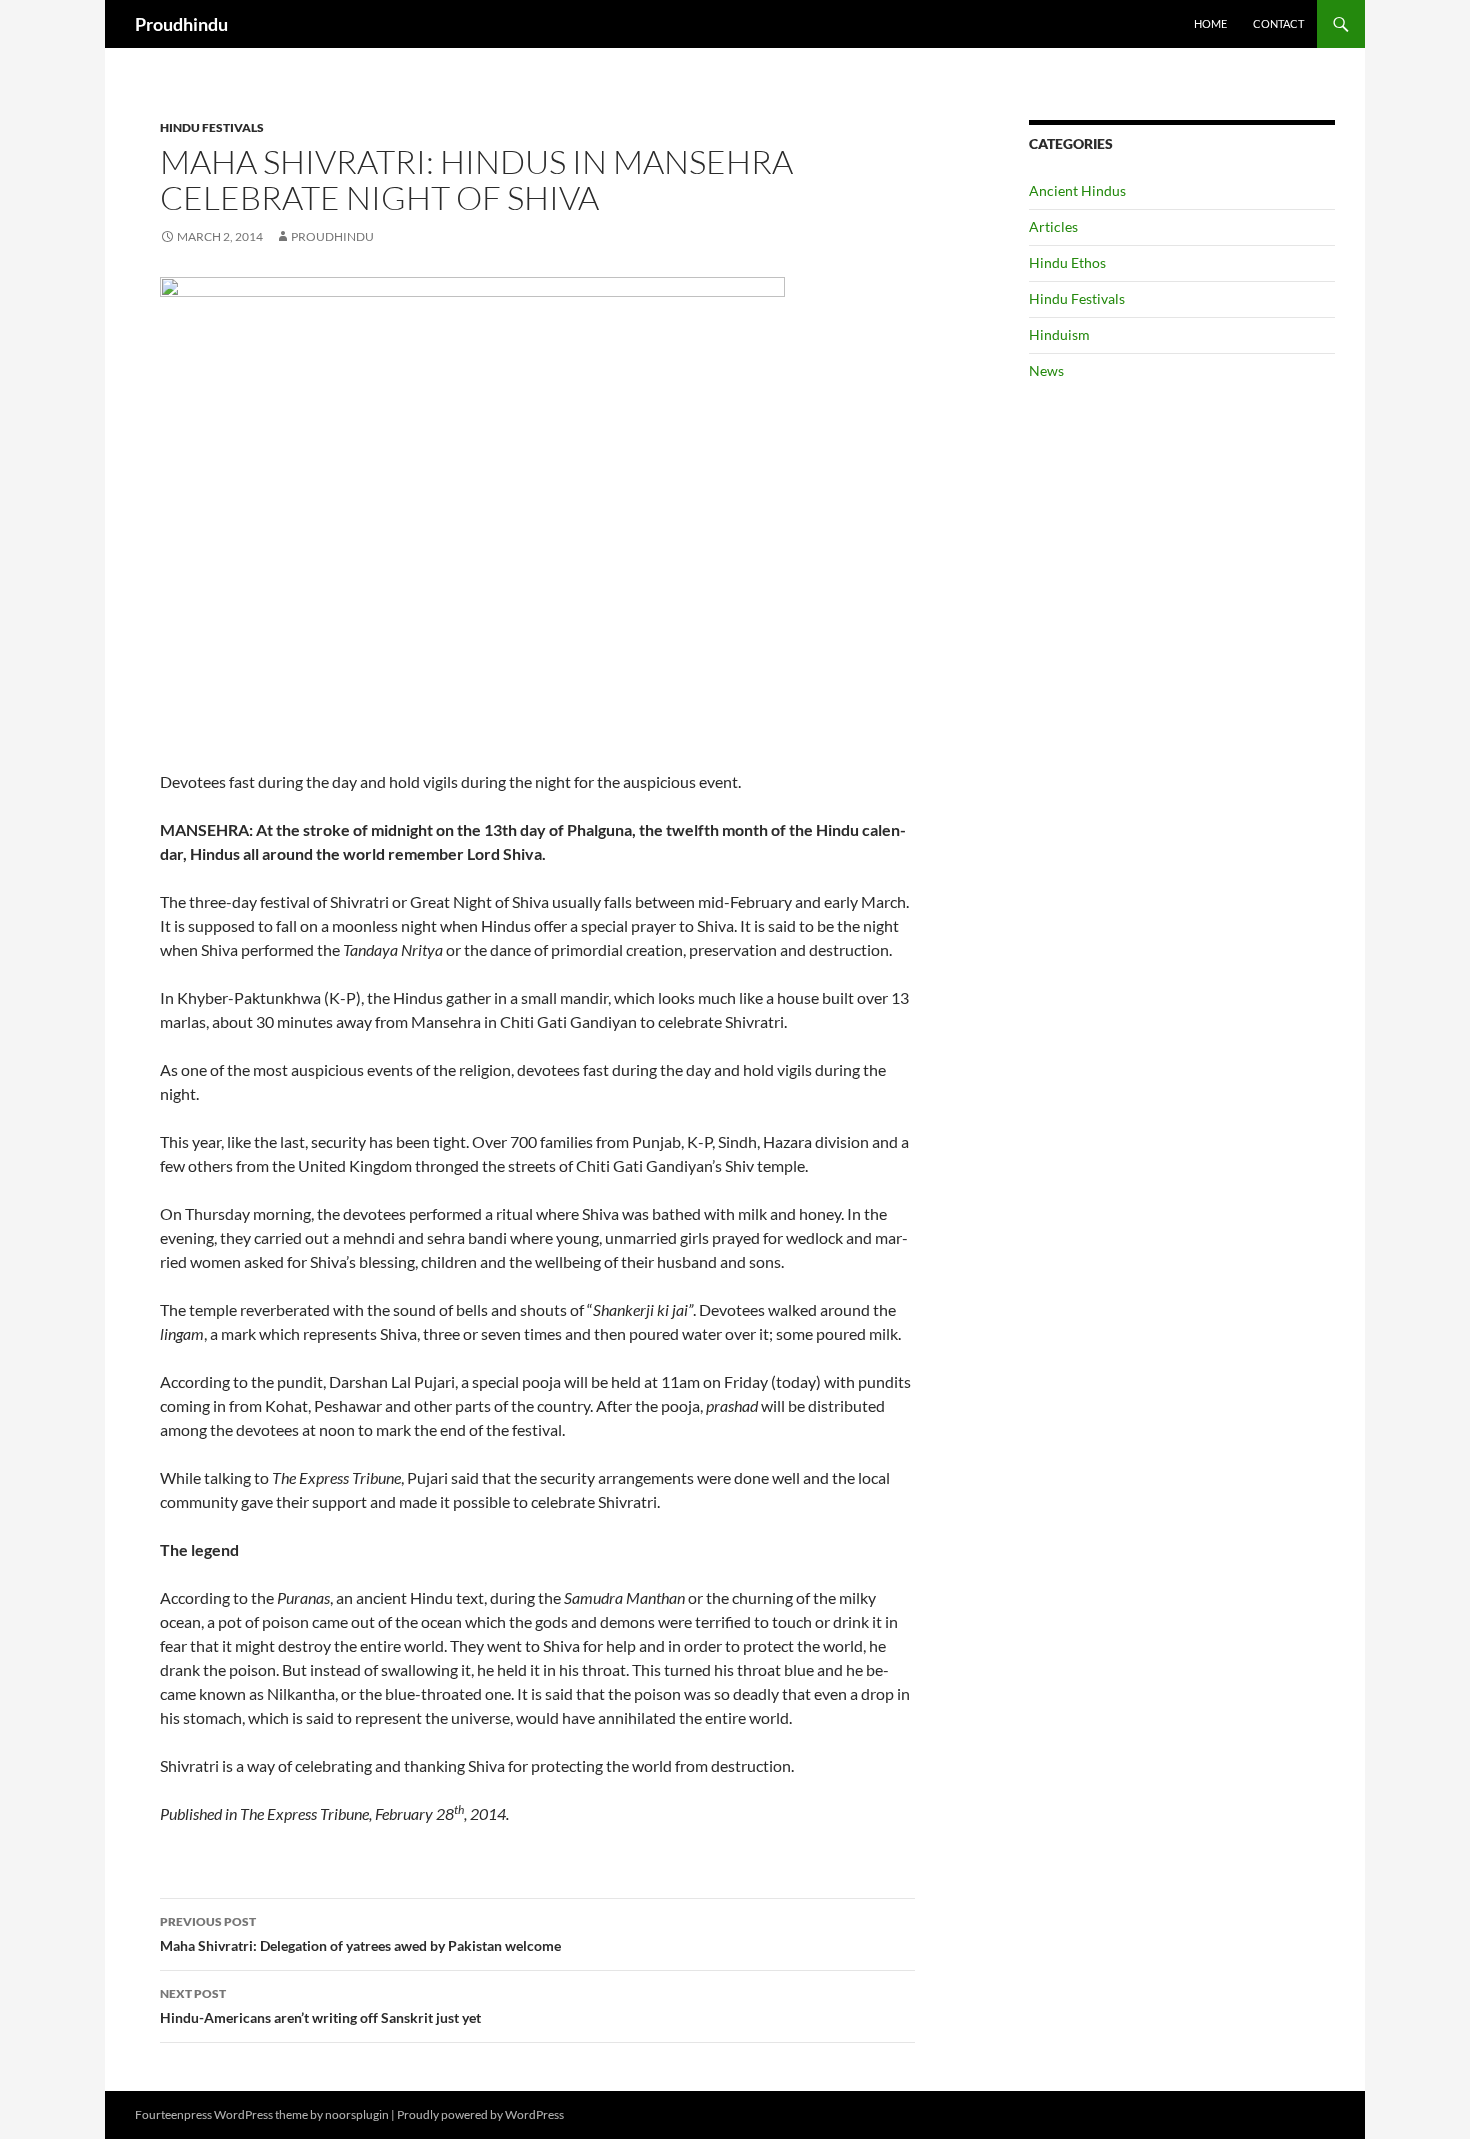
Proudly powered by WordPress (480, 2114)
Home (1210, 23)
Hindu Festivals (212, 127)
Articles (1053, 226)
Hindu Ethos (1067, 262)
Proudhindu (181, 24)
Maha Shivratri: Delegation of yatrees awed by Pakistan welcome (360, 1934)
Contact (1278, 23)
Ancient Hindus (1077, 190)
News (1046, 370)
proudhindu (332, 236)
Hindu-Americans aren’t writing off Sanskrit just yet (320, 2006)
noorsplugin (357, 2114)
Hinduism (1059, 334)
